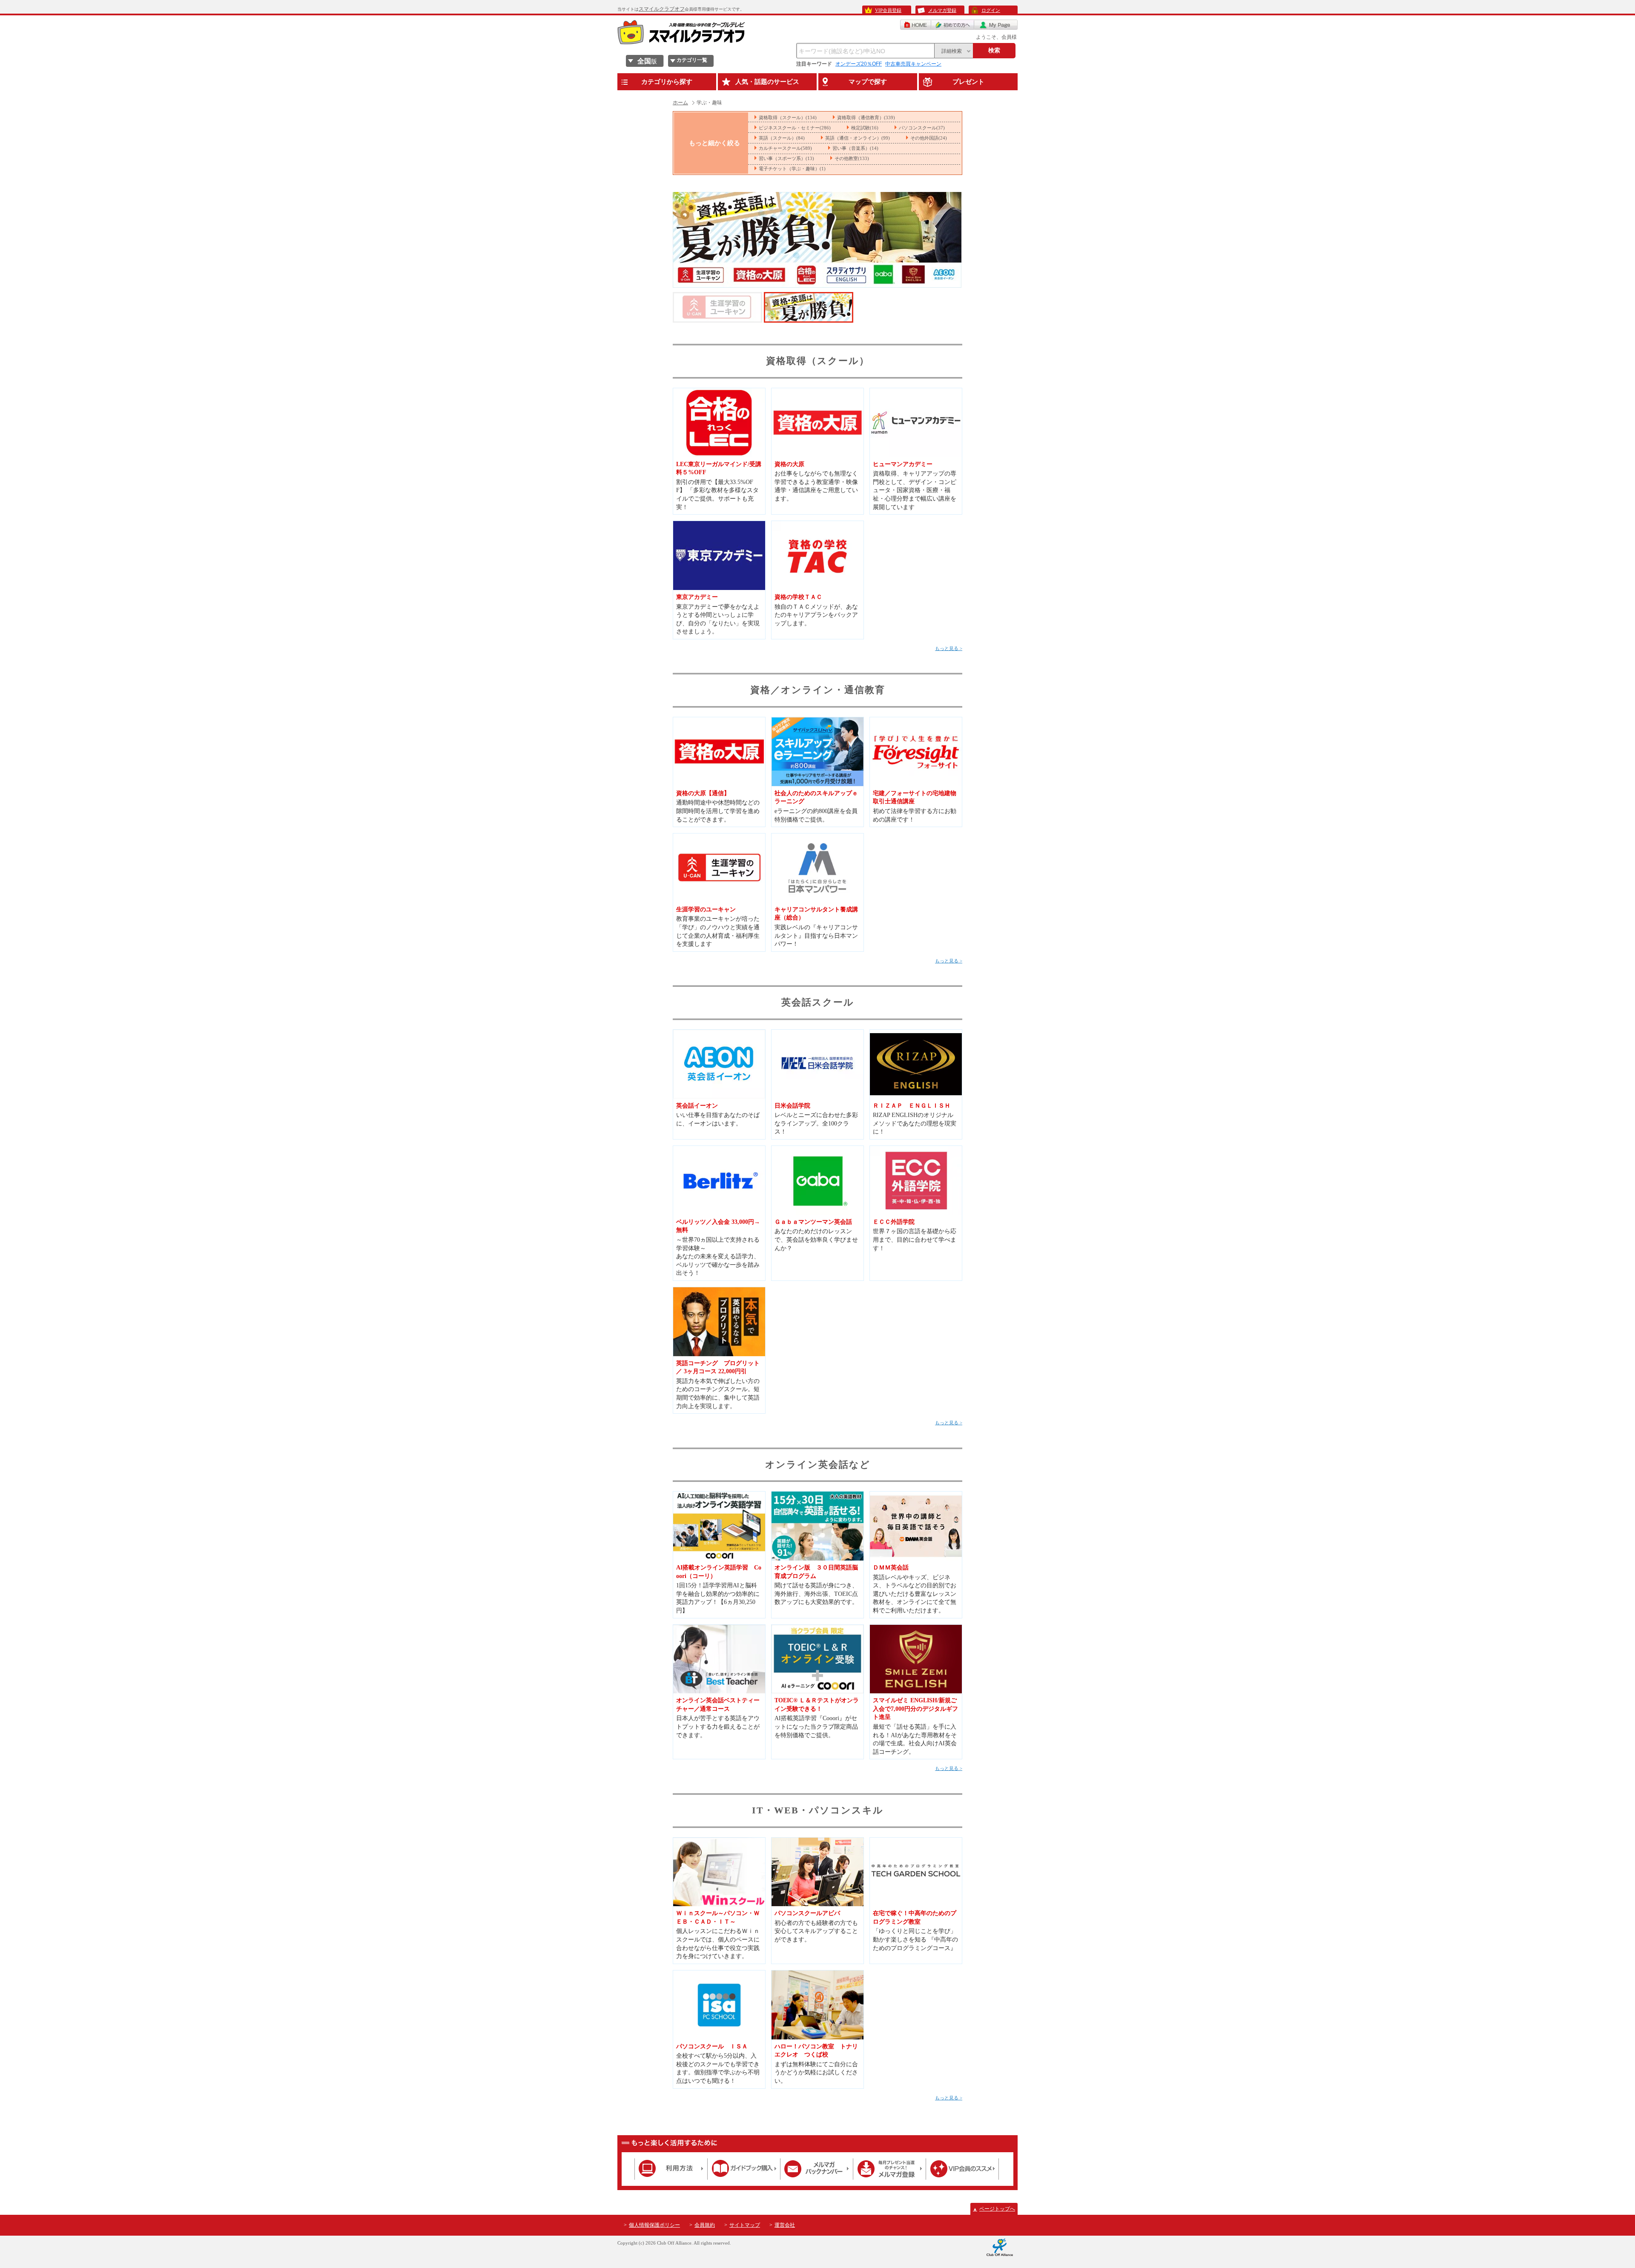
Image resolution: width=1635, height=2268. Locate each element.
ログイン (991, 10)
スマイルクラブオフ (662, 9)
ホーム (680, 103)
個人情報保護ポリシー (654, 2225)
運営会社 (785, 2225)
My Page (996, 25)
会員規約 (705, 2225)
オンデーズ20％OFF (859, 64)
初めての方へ (953, 25)
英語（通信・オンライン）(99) (858, 138)
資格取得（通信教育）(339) (866, 117)
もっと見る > (949, 648)
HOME (916, 25)
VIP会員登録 (888, 10)
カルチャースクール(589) (785, 148)
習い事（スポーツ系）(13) (786, 158)
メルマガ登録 (942, 10)
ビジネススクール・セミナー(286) (795, 128)
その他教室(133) (852, 158)
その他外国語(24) (929, 138)
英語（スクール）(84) (782, 138)
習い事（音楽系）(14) (855, 148)
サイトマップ (745, 2225)
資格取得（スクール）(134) (788, 117)
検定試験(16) (865, 128)
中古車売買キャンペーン (913, 64)
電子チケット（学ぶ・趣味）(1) (792, 169)
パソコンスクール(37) (922, 128)
